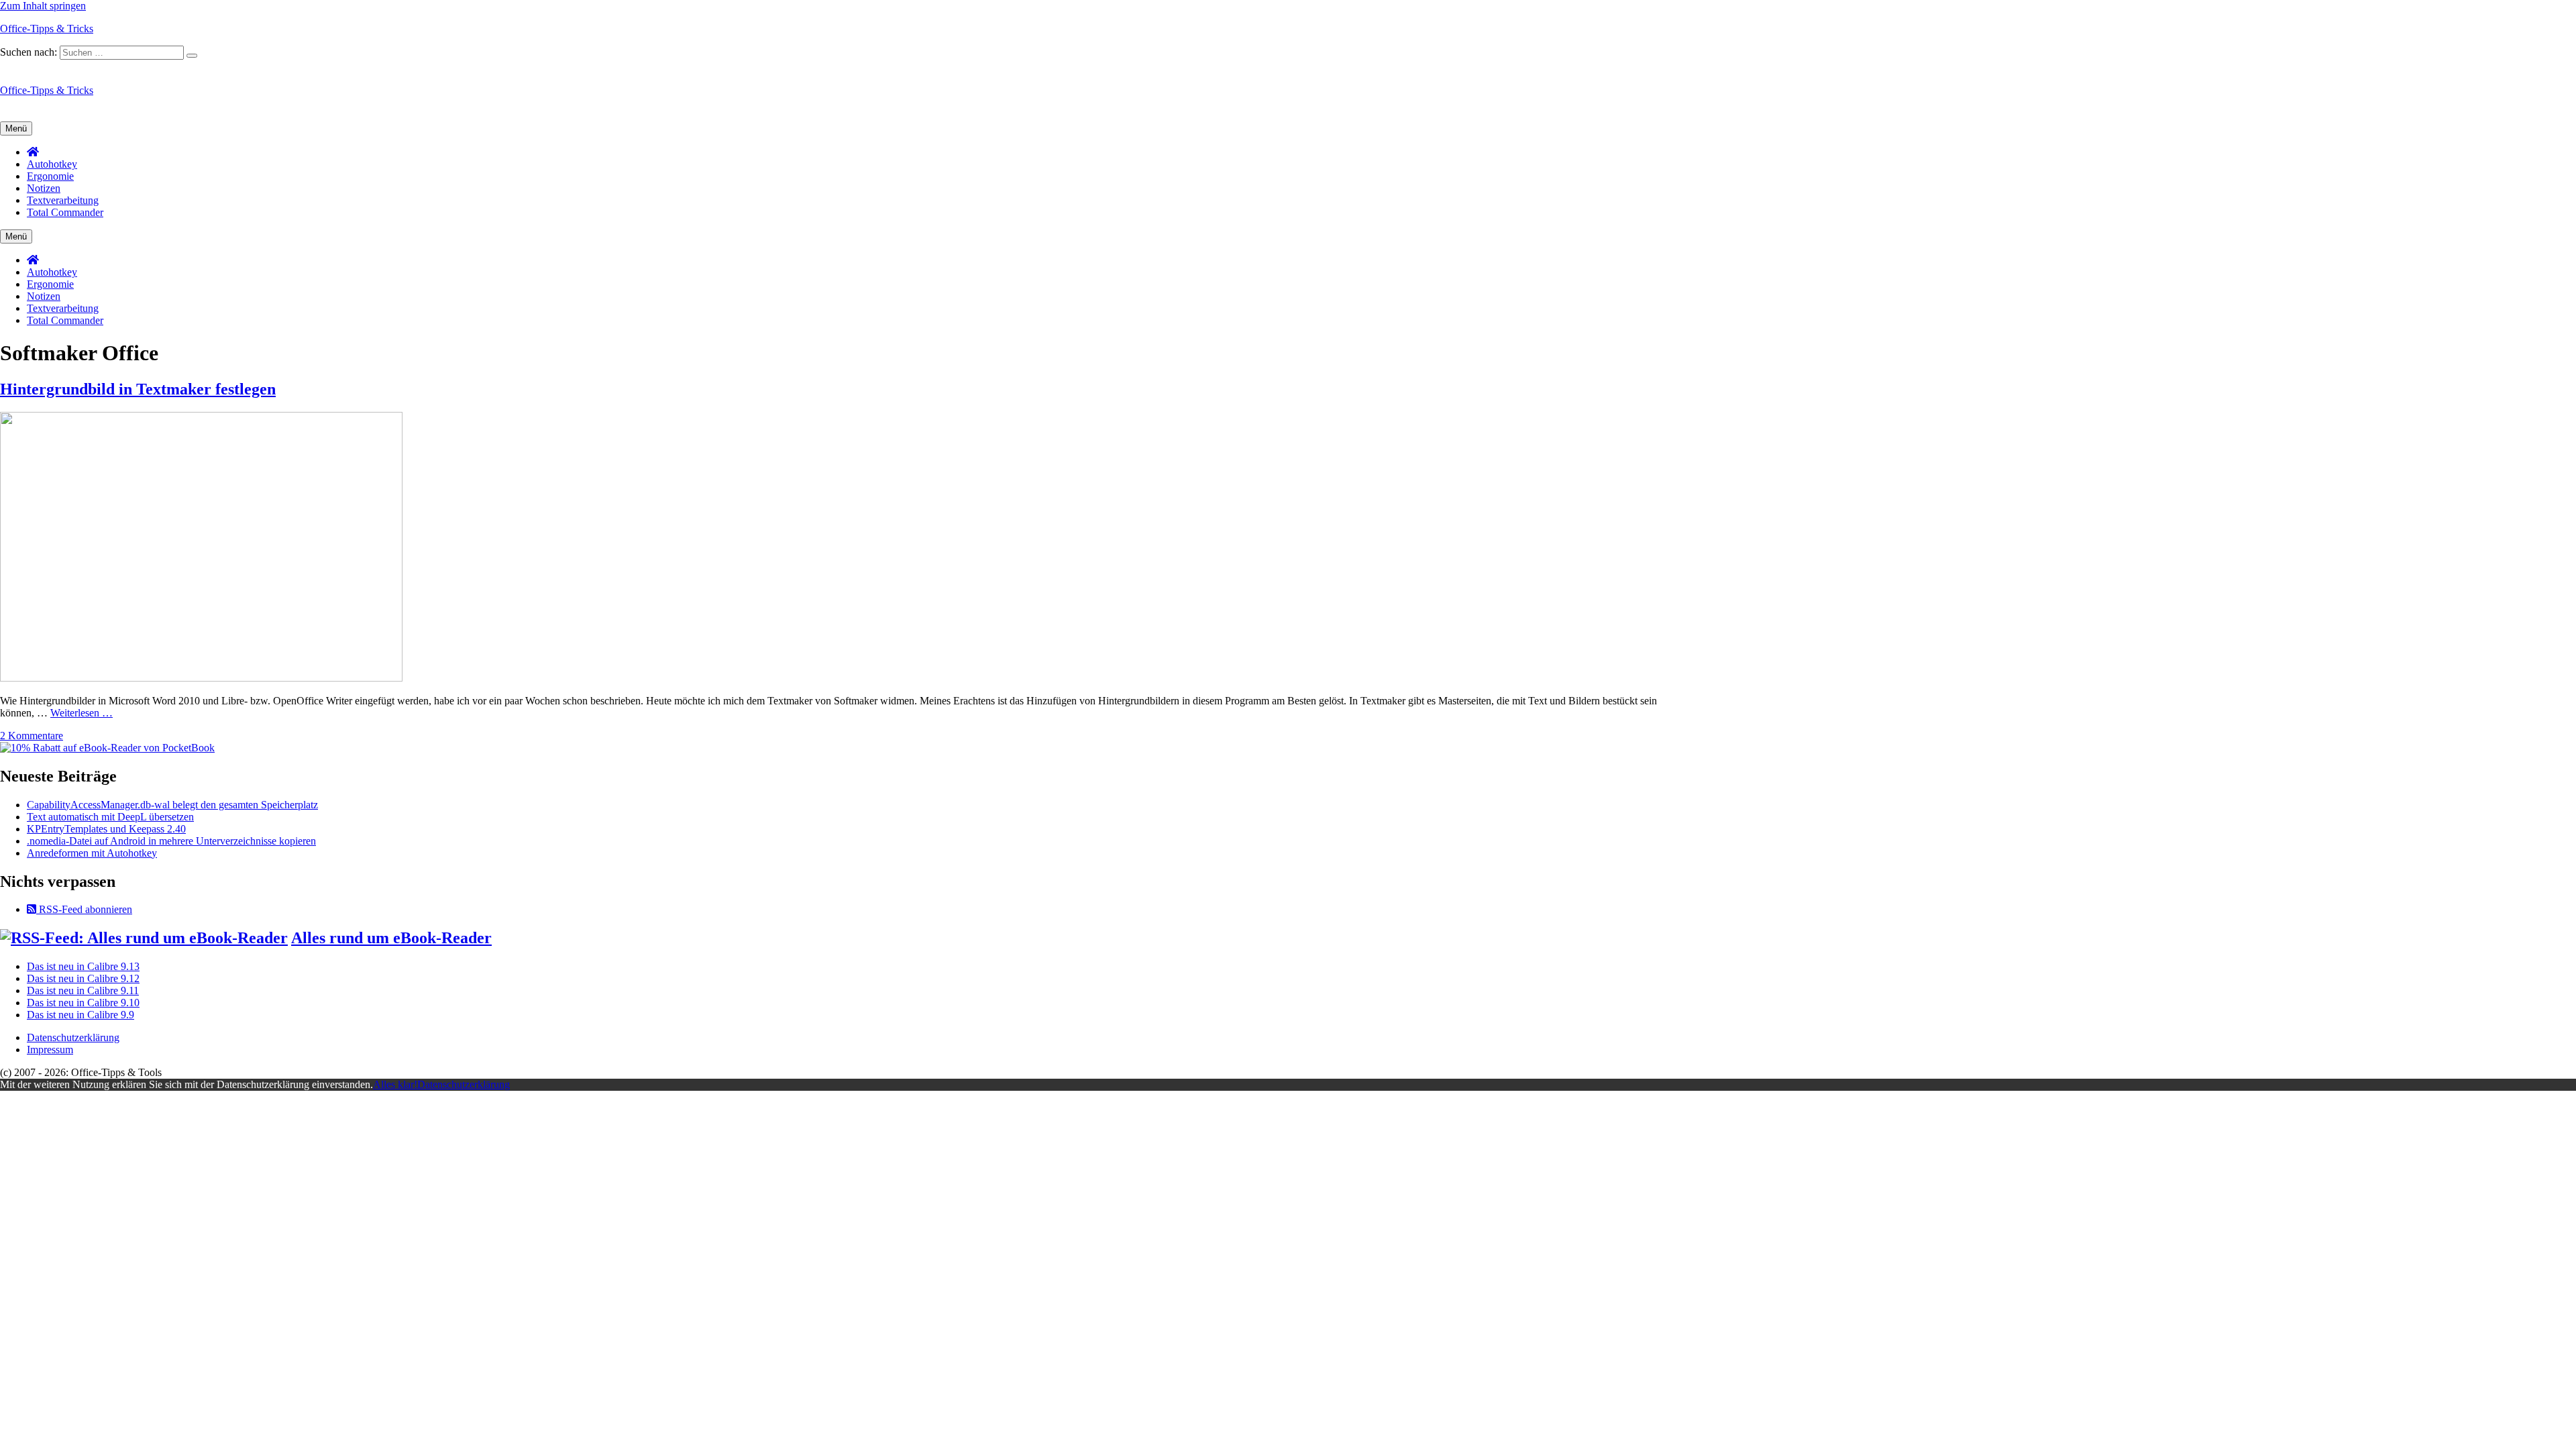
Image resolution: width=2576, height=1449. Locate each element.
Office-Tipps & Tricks (47, 29)
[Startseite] (33, 152)
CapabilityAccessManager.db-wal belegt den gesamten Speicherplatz (172, 805)
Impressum (50, 1050)
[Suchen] (192, 56)
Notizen (44, 188)
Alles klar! (395, 1084)
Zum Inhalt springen (43, 6)
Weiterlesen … (82, 713)
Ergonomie (50, 176)
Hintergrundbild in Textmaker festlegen (138, 389)
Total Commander (65, 212)
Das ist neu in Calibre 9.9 (80, 1015)
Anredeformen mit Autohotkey (92, 853)
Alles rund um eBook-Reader (391, 938)
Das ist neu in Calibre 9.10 (83, 1003)
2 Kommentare (32, 736)
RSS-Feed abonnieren (84, 909)
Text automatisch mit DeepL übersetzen (110, 817)
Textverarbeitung (63, 200)
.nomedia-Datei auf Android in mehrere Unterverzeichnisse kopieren (171, 841)
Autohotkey (52, 164)
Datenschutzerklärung (73, 1037)
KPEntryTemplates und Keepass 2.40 (106, 829)
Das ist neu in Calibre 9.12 (83, 978)
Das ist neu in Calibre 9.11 (83, 990)
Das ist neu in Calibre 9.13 (83, 966)
